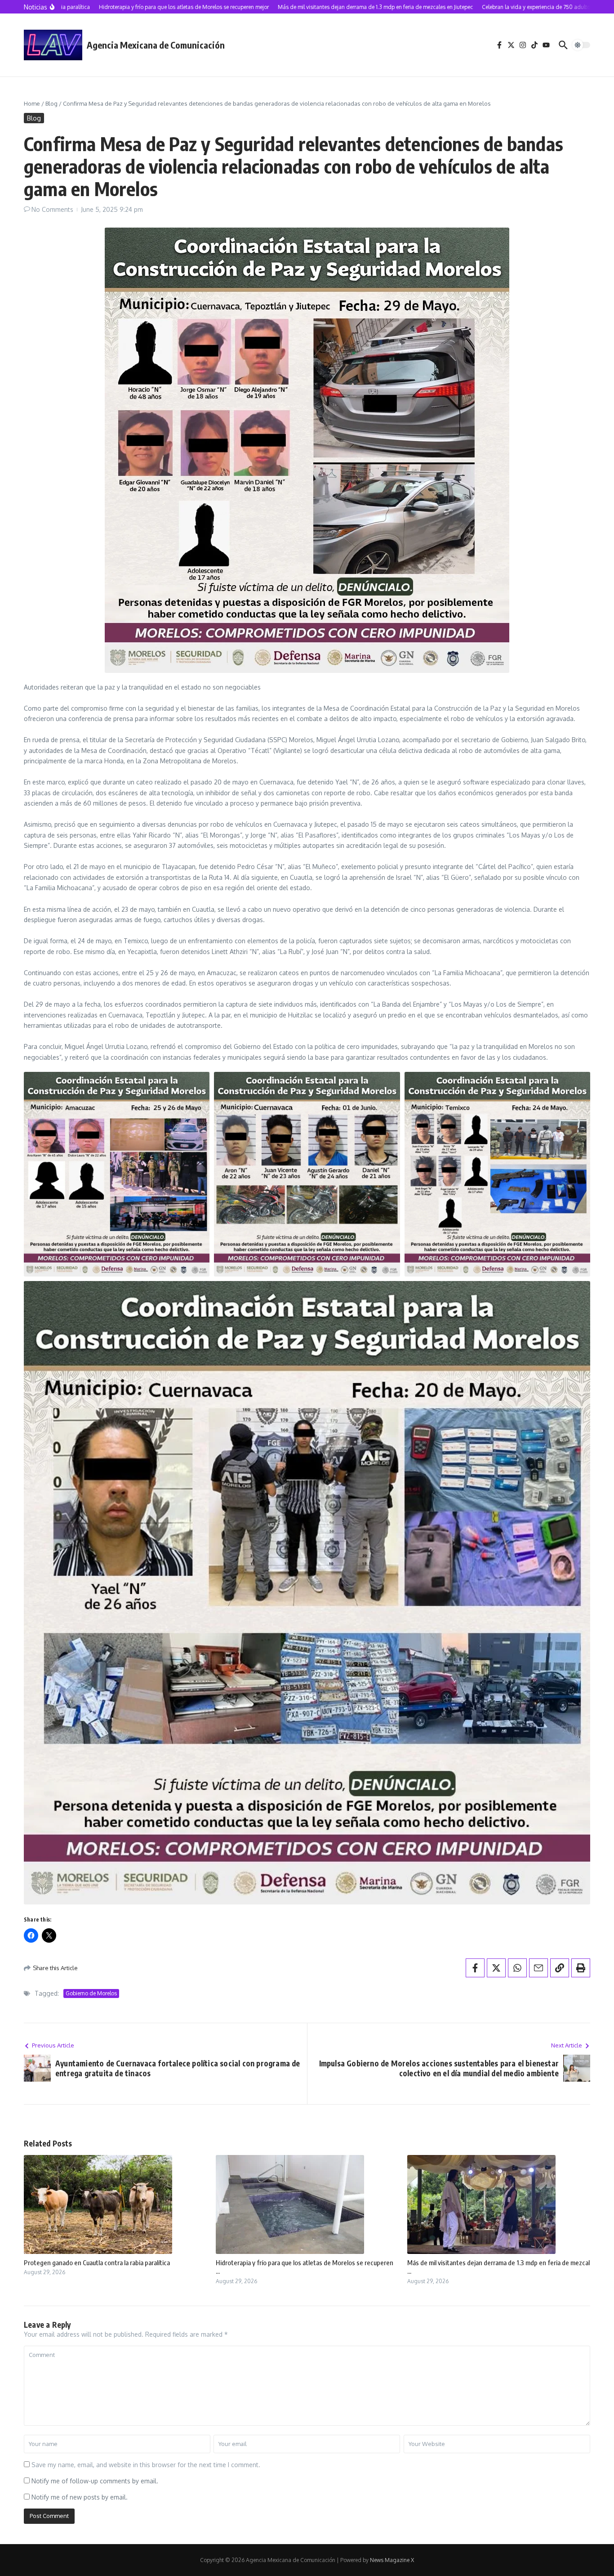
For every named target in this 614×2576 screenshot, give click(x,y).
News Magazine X (392, 2560)
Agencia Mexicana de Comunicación (156, 45)
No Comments (52, 209)
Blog (51, 103)
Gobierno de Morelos (91, 1993)
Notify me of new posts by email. (80, 2497)
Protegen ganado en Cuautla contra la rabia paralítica (97, 2262)
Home (32, 103)
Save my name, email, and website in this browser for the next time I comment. (146, 2465)
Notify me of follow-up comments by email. (95, 2481)
